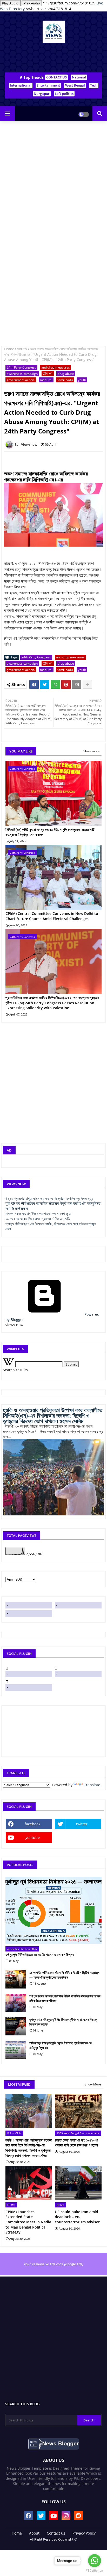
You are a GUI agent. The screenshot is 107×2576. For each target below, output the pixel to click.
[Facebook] (34, 684)
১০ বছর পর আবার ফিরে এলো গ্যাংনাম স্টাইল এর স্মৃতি (38, 1219)
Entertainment (48, 85)
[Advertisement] (53, 180)
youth (22, 349)
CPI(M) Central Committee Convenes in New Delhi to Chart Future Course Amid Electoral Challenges (52, 916)
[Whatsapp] (55, 684)
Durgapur (42, 94)
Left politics (64, 94)
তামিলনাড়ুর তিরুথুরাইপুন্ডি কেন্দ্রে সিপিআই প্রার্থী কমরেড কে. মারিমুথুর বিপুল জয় (61, 2045)
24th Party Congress (21, 367)
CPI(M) (48, 374)
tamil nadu (65, 380)
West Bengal (75, 85)
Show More (93, 2084)
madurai (46, 380)
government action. (21, 380)
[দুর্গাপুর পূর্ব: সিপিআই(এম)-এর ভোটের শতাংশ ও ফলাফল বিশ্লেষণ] (53, 1910)
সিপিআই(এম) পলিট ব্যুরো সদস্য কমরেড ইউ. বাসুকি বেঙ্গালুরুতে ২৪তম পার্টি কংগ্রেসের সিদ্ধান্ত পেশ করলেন (50, 832)
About (34, 2533)
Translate (92, 1785)
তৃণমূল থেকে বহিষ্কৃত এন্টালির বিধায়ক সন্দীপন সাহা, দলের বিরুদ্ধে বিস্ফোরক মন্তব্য (63, 2022)
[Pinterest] (66, 684)
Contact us (56, 2533)
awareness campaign (22, 374)
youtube (33, 1837)
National (79, 77)
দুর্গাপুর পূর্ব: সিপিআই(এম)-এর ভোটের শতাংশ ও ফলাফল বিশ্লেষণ (40, 1955)
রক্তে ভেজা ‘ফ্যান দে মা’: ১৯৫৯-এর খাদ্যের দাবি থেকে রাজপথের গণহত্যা (76, 2143)
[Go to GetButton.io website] (95, 2571)
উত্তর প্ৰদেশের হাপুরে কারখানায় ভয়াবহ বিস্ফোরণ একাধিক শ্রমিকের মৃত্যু (49, 1198)
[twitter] (78, 1605)
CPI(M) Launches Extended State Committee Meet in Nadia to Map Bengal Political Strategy (28, 2222)
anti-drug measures (56, 367)
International (21, 85)
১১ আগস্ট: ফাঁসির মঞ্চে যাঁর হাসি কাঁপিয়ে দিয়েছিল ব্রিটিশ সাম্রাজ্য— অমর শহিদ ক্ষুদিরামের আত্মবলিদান (64, 1975)
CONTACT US (56, 77)
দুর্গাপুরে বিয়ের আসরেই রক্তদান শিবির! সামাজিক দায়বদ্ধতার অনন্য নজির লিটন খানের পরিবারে (65, 1998)
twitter (82, 1824)
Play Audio (10, 3)
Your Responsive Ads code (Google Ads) (53, 2264)
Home (9, 349)
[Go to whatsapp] (95, 2561)
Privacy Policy (84, 2533)
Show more (92, 751)
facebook (32, 1824)
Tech (94, 85)
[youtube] (29, 1614)
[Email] (77, 684)
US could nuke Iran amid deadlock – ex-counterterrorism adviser (77, 2217)
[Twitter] (45, 684)
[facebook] (29, 1605)
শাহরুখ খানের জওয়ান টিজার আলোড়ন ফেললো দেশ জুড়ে (38, 1213)
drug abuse (66, 374)
